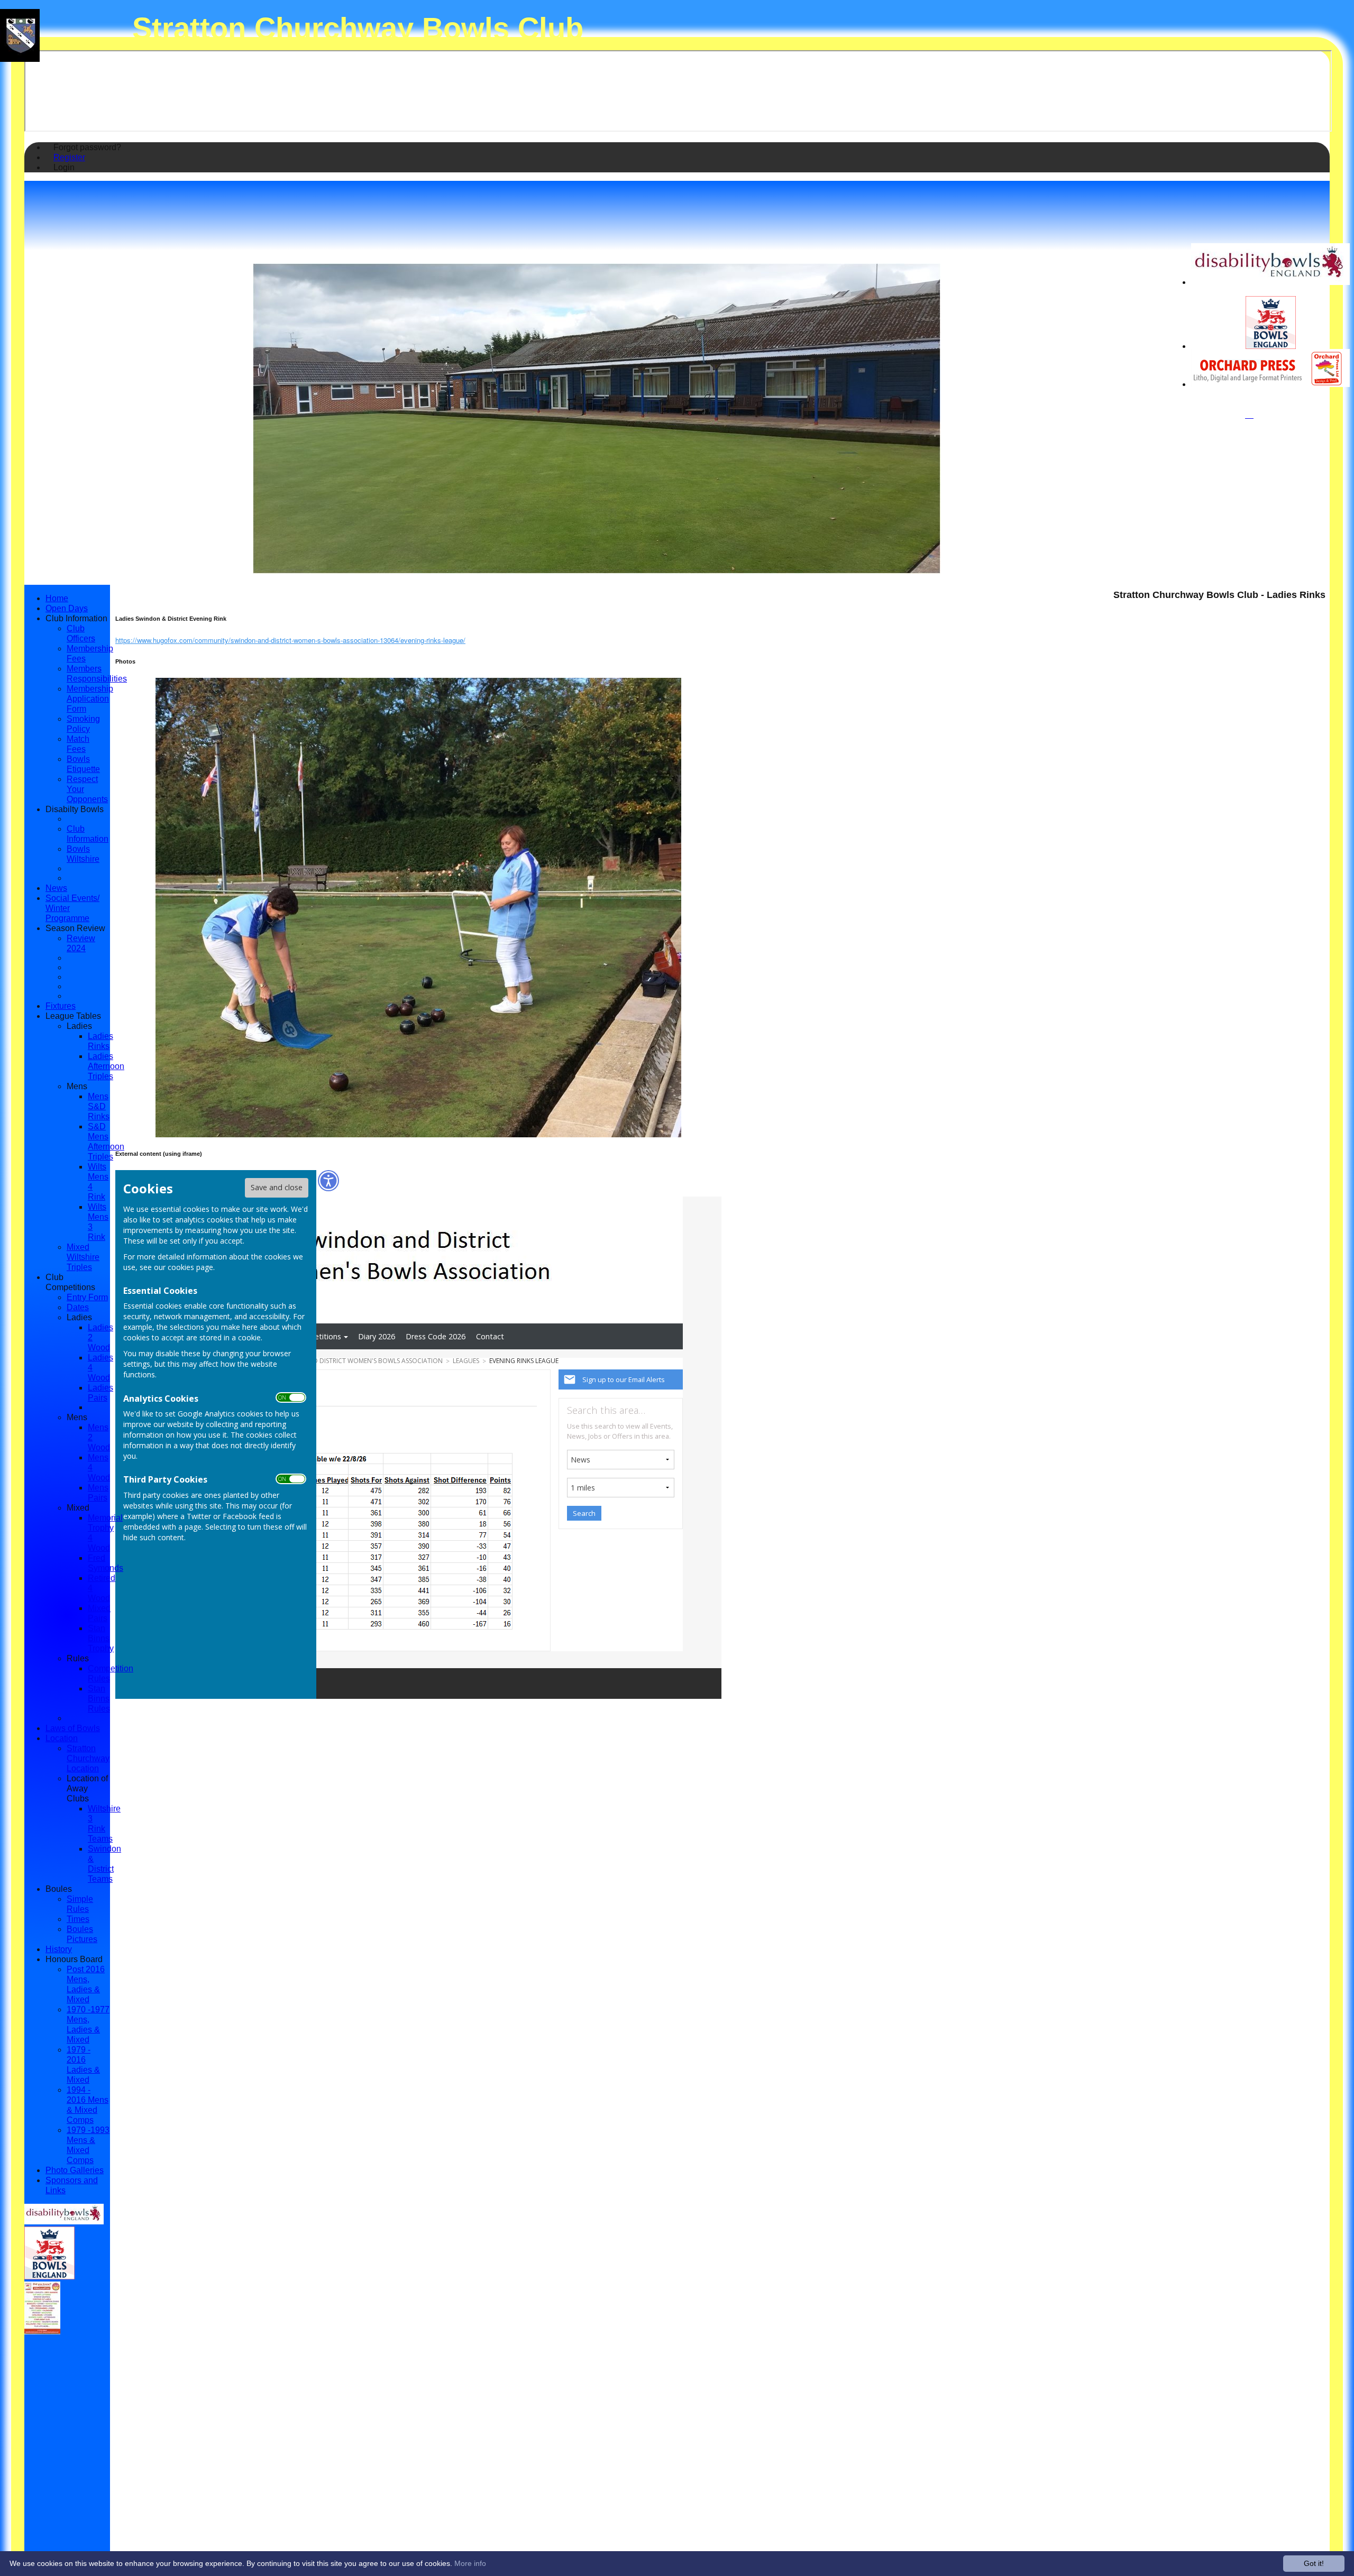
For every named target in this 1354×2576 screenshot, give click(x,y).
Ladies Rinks (100, 1041)
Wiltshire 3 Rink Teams (104, 1823)
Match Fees (78, 744)
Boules (59, 1889)
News (56, 888)
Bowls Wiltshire (83, 854)
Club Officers (81, 633)
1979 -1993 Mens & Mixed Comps (88, 2145)
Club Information (76, 618)
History (59, 1949)
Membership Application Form (90, 698)
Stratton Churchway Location (88, 1758)
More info (470, 2563)
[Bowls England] (1271, 346)
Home (57, 598)
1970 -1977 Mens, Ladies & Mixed (88, 2024)
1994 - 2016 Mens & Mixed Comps (88, 2105)
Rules (78, 1658)
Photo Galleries (75, 2170)
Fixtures (61, 1006)
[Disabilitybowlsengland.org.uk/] (1270, 282)
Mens (77, 1086)
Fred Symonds (106, 1563)
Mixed (78, 1507)
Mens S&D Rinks (99, 1106)
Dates (78, 1307)
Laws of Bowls (73, 1728)
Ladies (79, 1026)
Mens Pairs (98, 1492)
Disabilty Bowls (75, 809)
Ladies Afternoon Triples (106, 1066)
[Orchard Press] (1270, 384)
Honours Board (74, 1959)
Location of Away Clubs (87, 1788)
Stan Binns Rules (99, 1698)
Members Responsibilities (97, 673)
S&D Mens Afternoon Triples (106, 1141)
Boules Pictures (82, 1934)
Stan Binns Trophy (101, 1638)
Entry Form (87, 1297)
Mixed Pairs (99, 1613)
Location (62, 1738)
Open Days (67, 608)
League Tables (73, 1016)
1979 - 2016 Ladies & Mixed (83, 2064)
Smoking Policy (83, 724)
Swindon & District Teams (104, 1864)
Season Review (75, 928)
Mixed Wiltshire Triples (83, 1257)
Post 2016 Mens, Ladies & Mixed (86, 1984)
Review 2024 (81, 943)
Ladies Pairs (100, 1392)
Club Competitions (70, 1282)
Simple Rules (80, 1904)
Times (78, 1919)
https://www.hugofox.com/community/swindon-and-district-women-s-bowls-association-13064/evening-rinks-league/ (290, 640)
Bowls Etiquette (83, 764)
